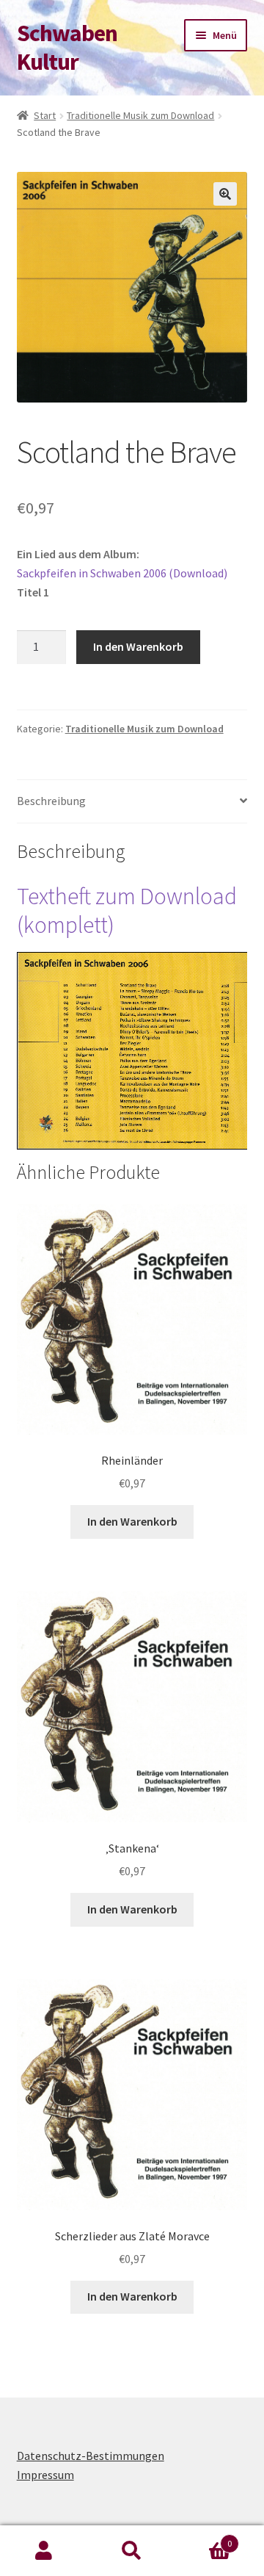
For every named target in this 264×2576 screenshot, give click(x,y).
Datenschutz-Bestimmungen (91, 2456)
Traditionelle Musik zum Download (140, 115)
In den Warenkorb (138, 646)
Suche (132, 2551)
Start (45, 115)
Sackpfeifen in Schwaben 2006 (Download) (122, 573)
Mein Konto (44, 2551)
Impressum (45, 2475)
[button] (225, 194)
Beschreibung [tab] (51, 801)
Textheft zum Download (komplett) (127, 910)
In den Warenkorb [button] (132, 1521)
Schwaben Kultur (67, 47)
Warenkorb (204, 2538)
